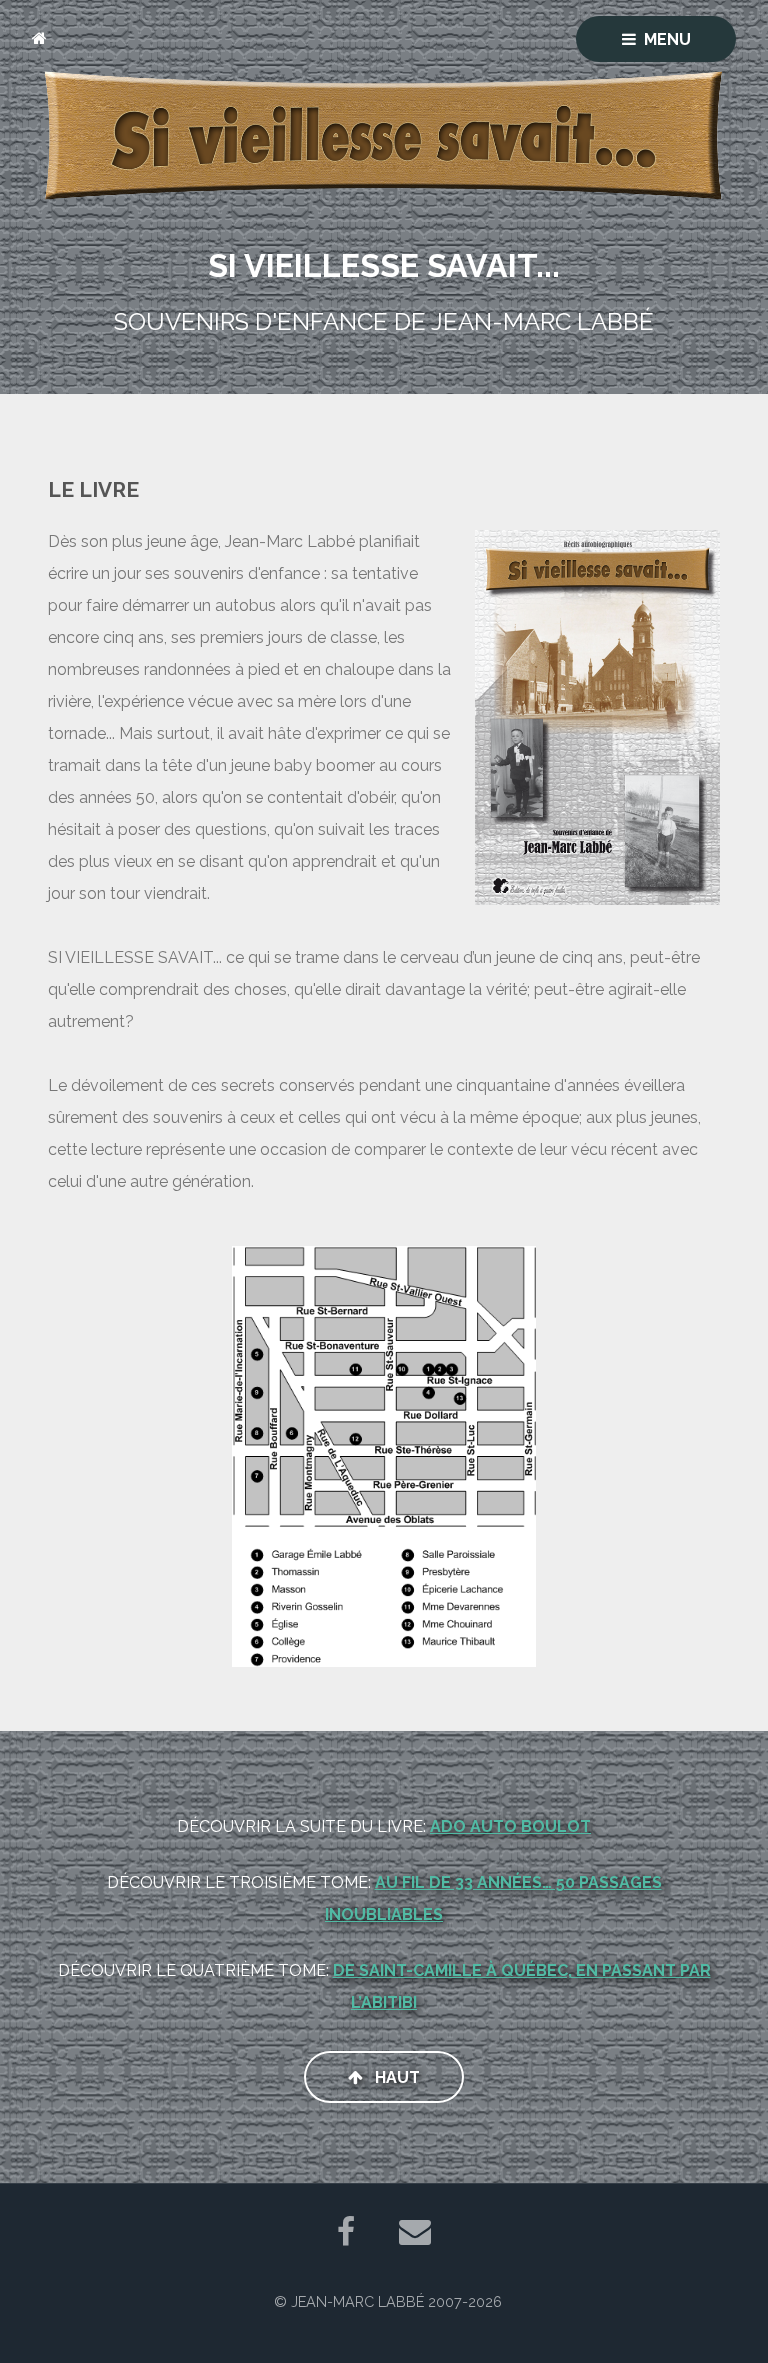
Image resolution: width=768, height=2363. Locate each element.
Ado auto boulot (510, 1826)
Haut (395, 2077)
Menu (667, 39)
